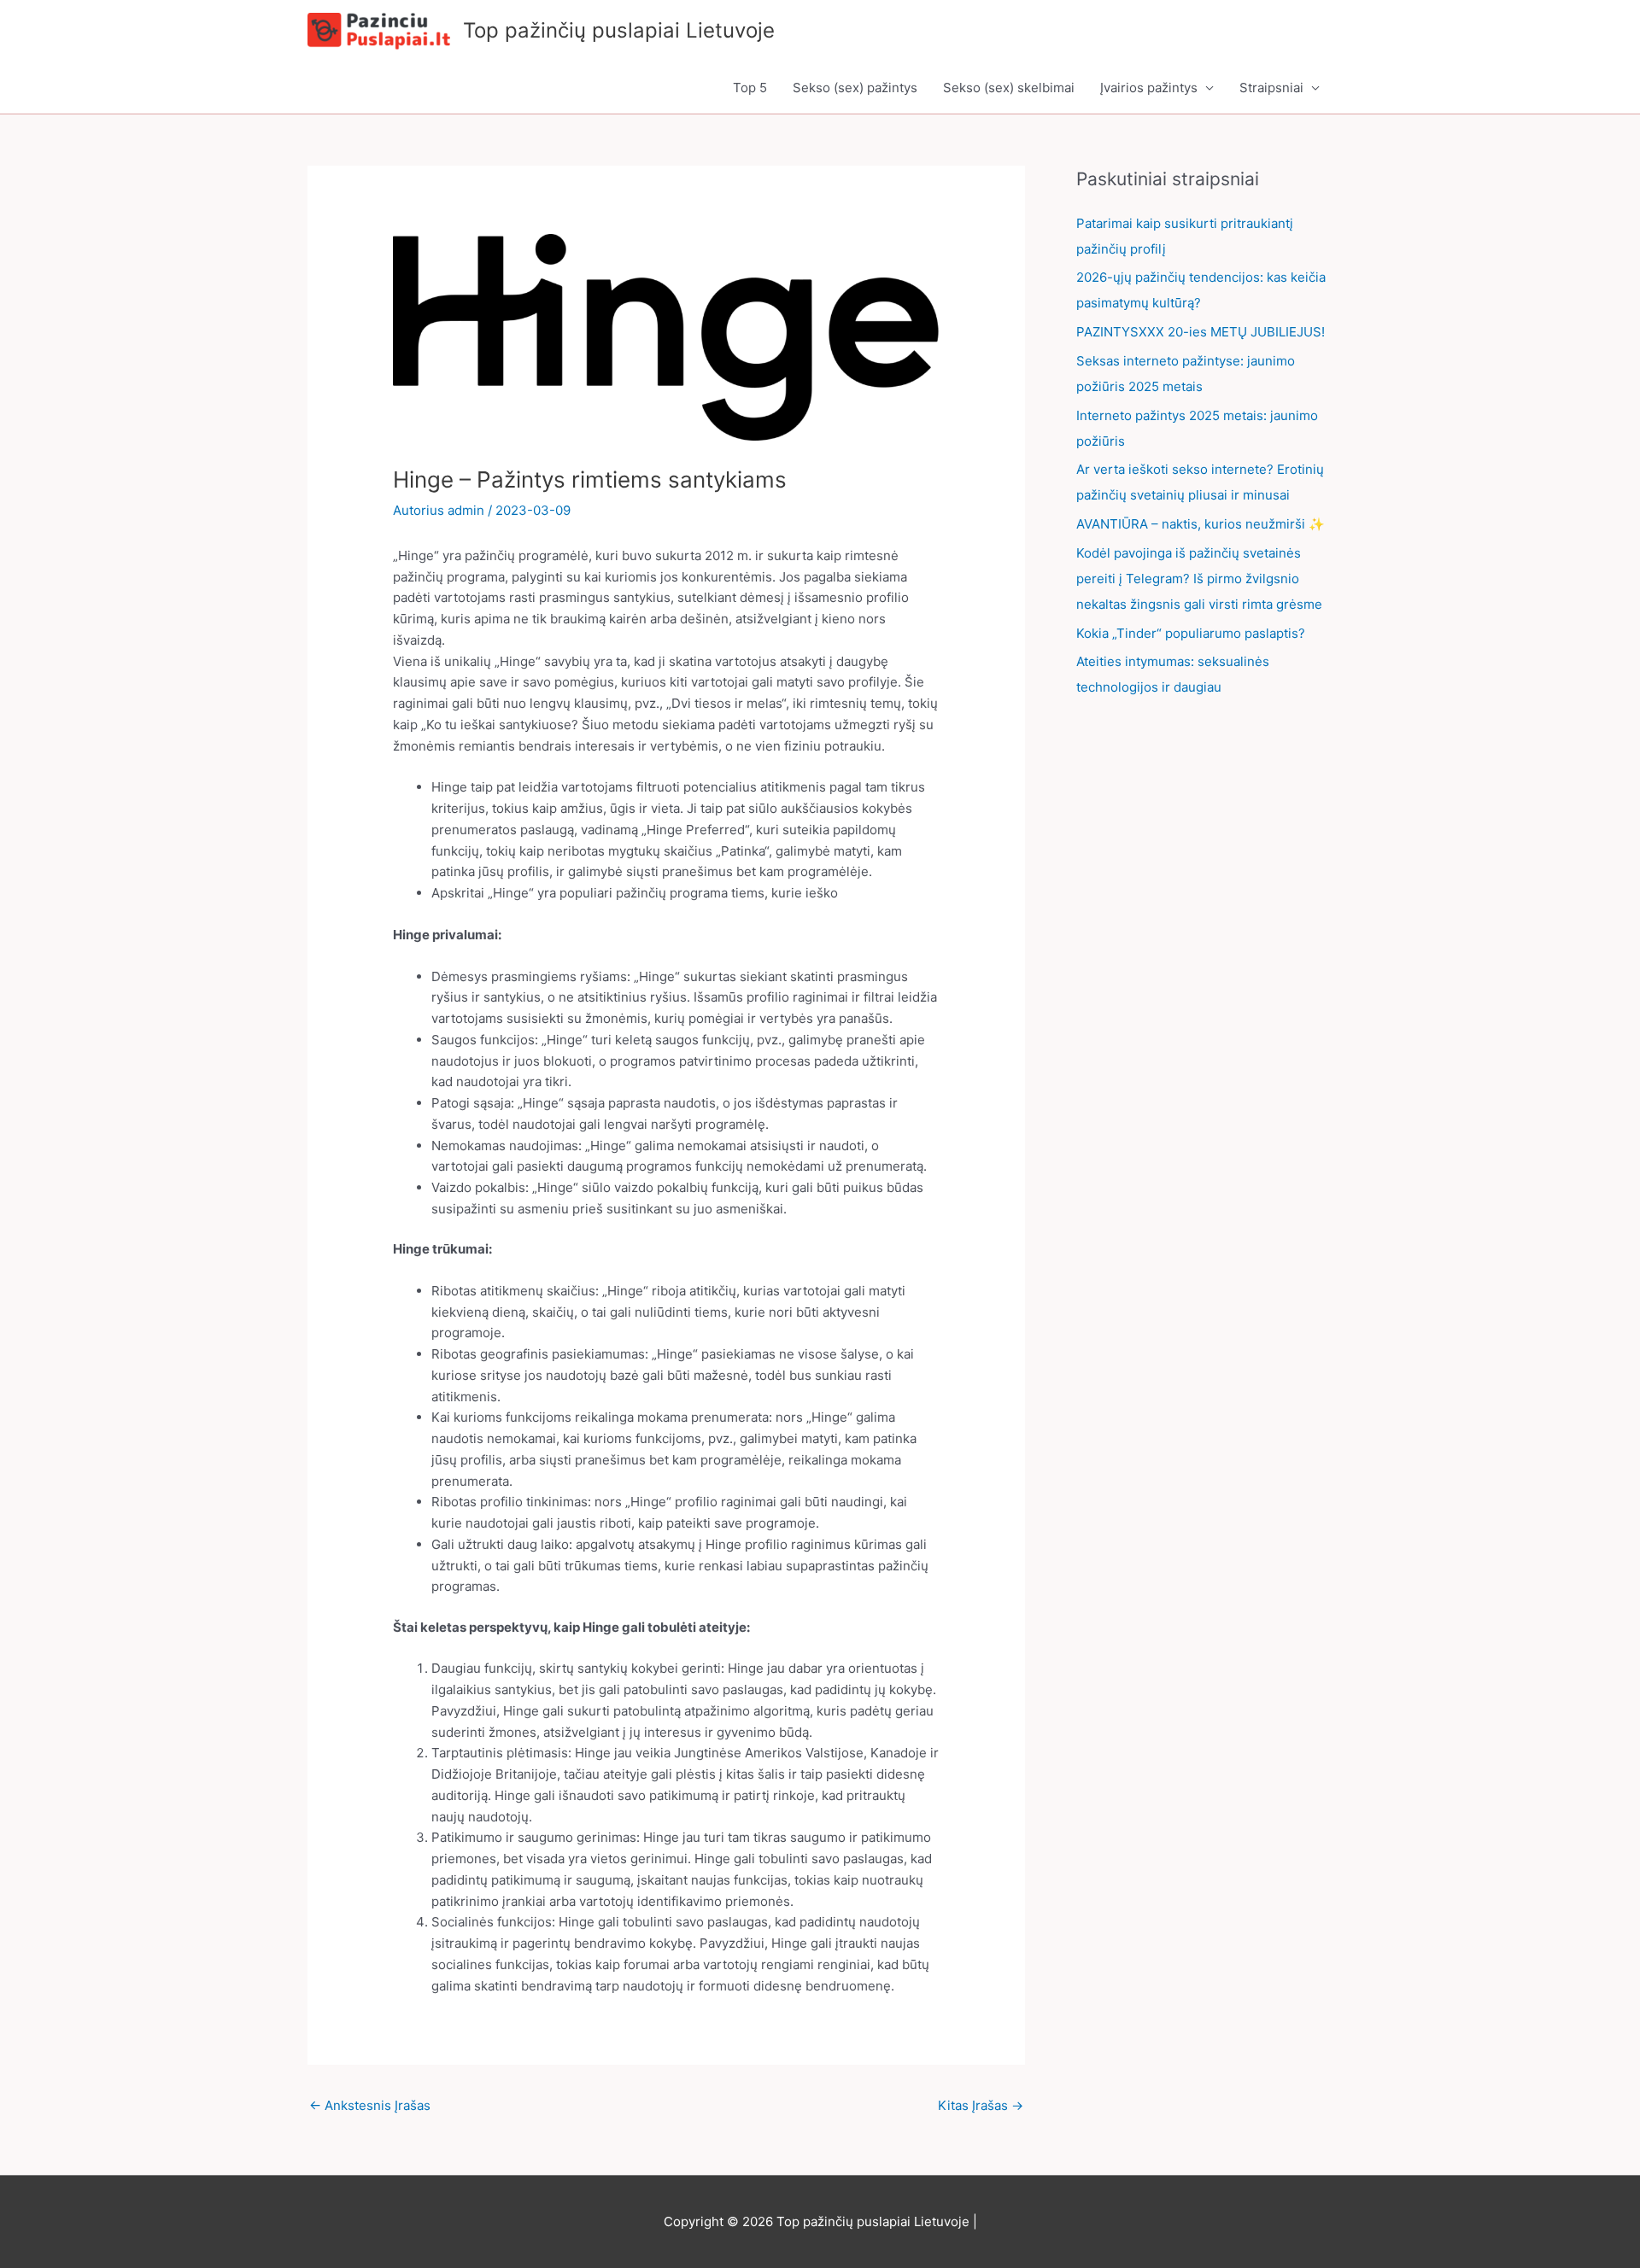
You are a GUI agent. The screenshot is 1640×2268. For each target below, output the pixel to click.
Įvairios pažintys (1149, 88)
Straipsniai (1271, 88)
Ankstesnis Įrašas (370, 2105)
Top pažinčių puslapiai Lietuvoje (619, 30)
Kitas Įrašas (981, 2105)
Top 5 (750, 88)
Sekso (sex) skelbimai (1009, 88)
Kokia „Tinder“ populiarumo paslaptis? (1191, 633)
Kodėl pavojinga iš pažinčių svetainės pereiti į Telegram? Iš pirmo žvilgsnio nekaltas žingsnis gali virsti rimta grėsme (1199, 579)
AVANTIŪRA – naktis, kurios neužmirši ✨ (1201, 524)
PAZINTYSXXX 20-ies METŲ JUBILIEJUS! (1201, 332)
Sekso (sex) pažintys (855, 88)
